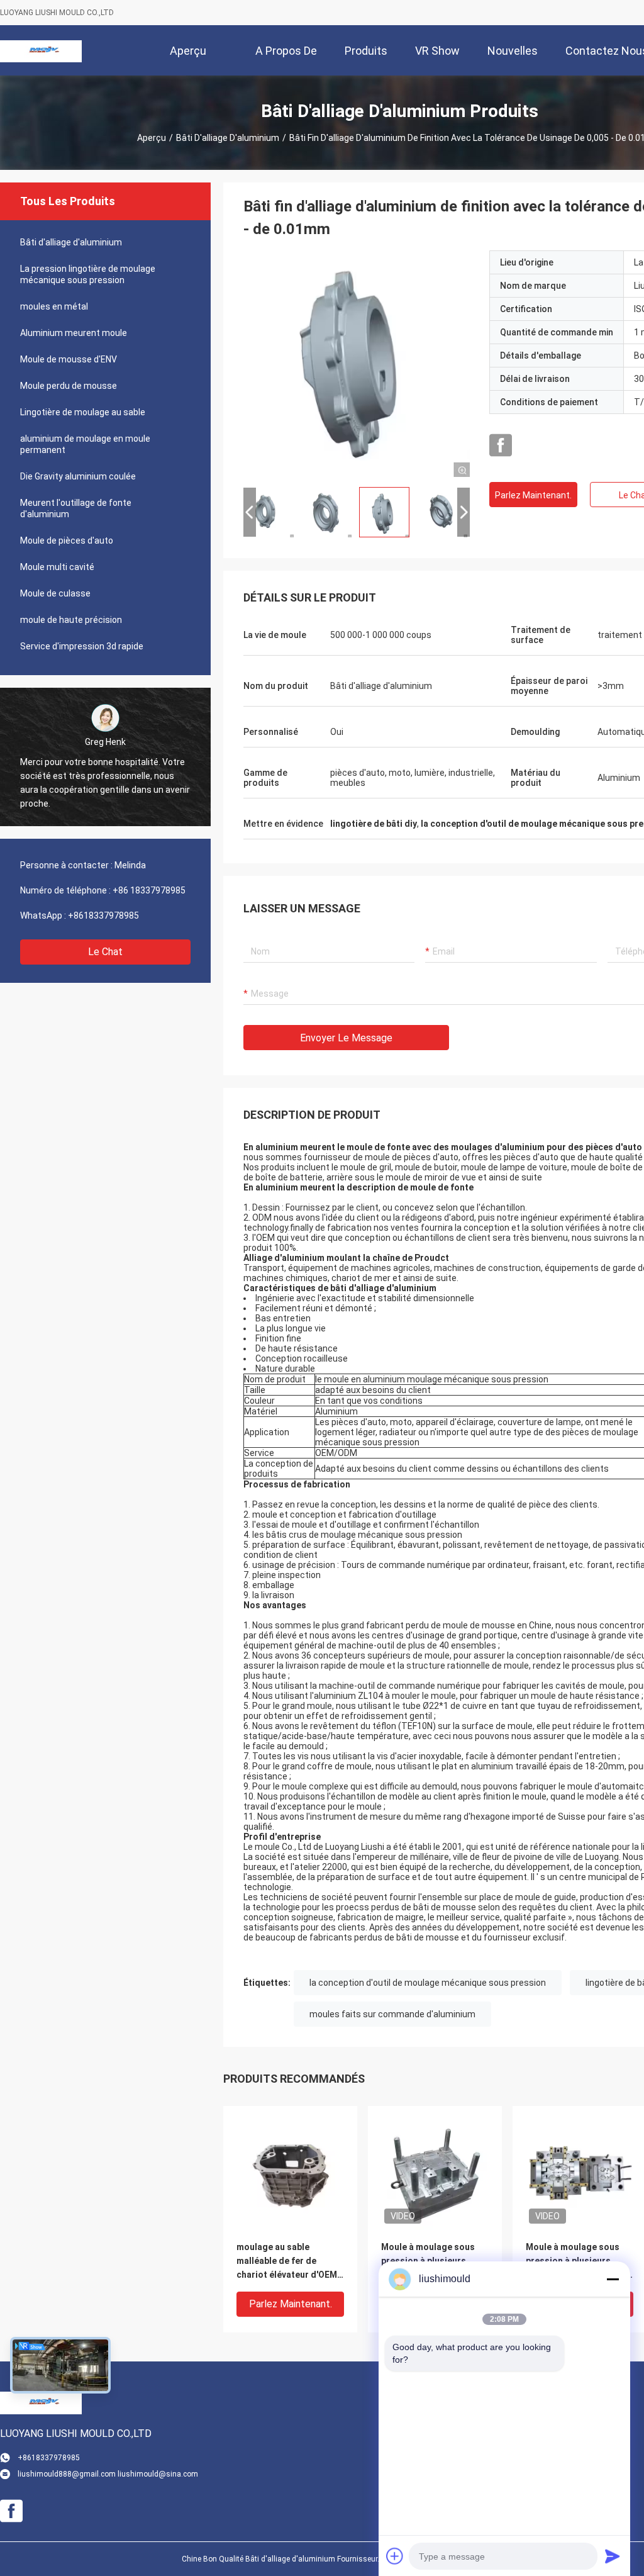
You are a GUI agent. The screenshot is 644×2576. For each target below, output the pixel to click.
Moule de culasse (55, 593)
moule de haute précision (71, 620)
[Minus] (613, 2279)
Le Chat (105, 952)
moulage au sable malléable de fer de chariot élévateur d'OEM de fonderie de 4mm (287, 2262)
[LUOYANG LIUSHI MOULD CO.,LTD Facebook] (501, 445)
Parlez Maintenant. (533, 495)
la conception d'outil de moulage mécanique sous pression (428, 1983)
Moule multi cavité (57, 567)
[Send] (613, 2556)
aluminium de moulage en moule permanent (85, 444)
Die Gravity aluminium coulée (78, 476)
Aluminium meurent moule (74, 333)
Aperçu (152, 138)
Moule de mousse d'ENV (69, 359)
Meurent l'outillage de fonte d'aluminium (76, 508)
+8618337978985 (103, 916)
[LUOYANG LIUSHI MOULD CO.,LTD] (41, 50)
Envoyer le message (346, 1038)
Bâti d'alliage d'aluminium (228, 138)
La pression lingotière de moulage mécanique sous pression (88, 274)
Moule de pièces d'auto (67, 540)
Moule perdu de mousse (69, 386)
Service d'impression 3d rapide (82, 646)
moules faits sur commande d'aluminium (392, 2014)
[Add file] (395, 2556)
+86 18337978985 (149, 890)
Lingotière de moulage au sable (83, 412)
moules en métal (54, 306)
